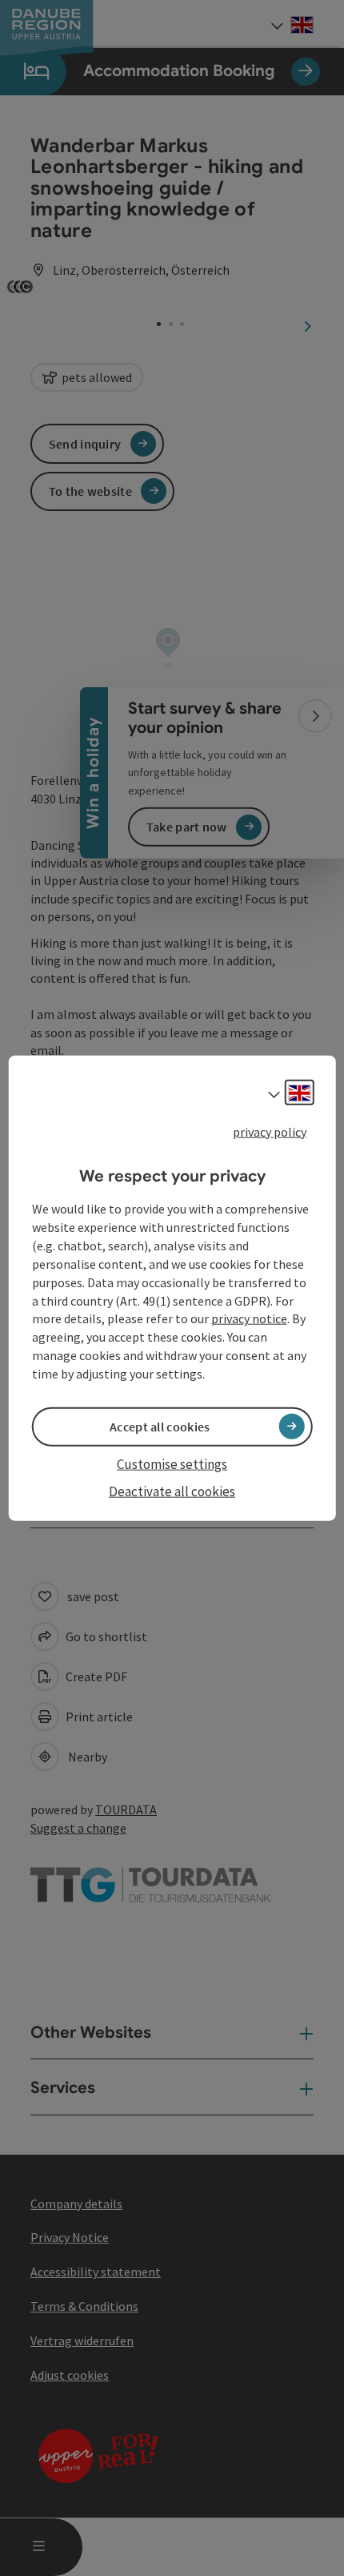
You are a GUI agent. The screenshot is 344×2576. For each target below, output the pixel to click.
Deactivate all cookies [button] (172, 1491)
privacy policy (270, 1132)
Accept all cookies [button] (160, 1427)
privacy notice (249, 1318)
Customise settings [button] (172, 1464)
